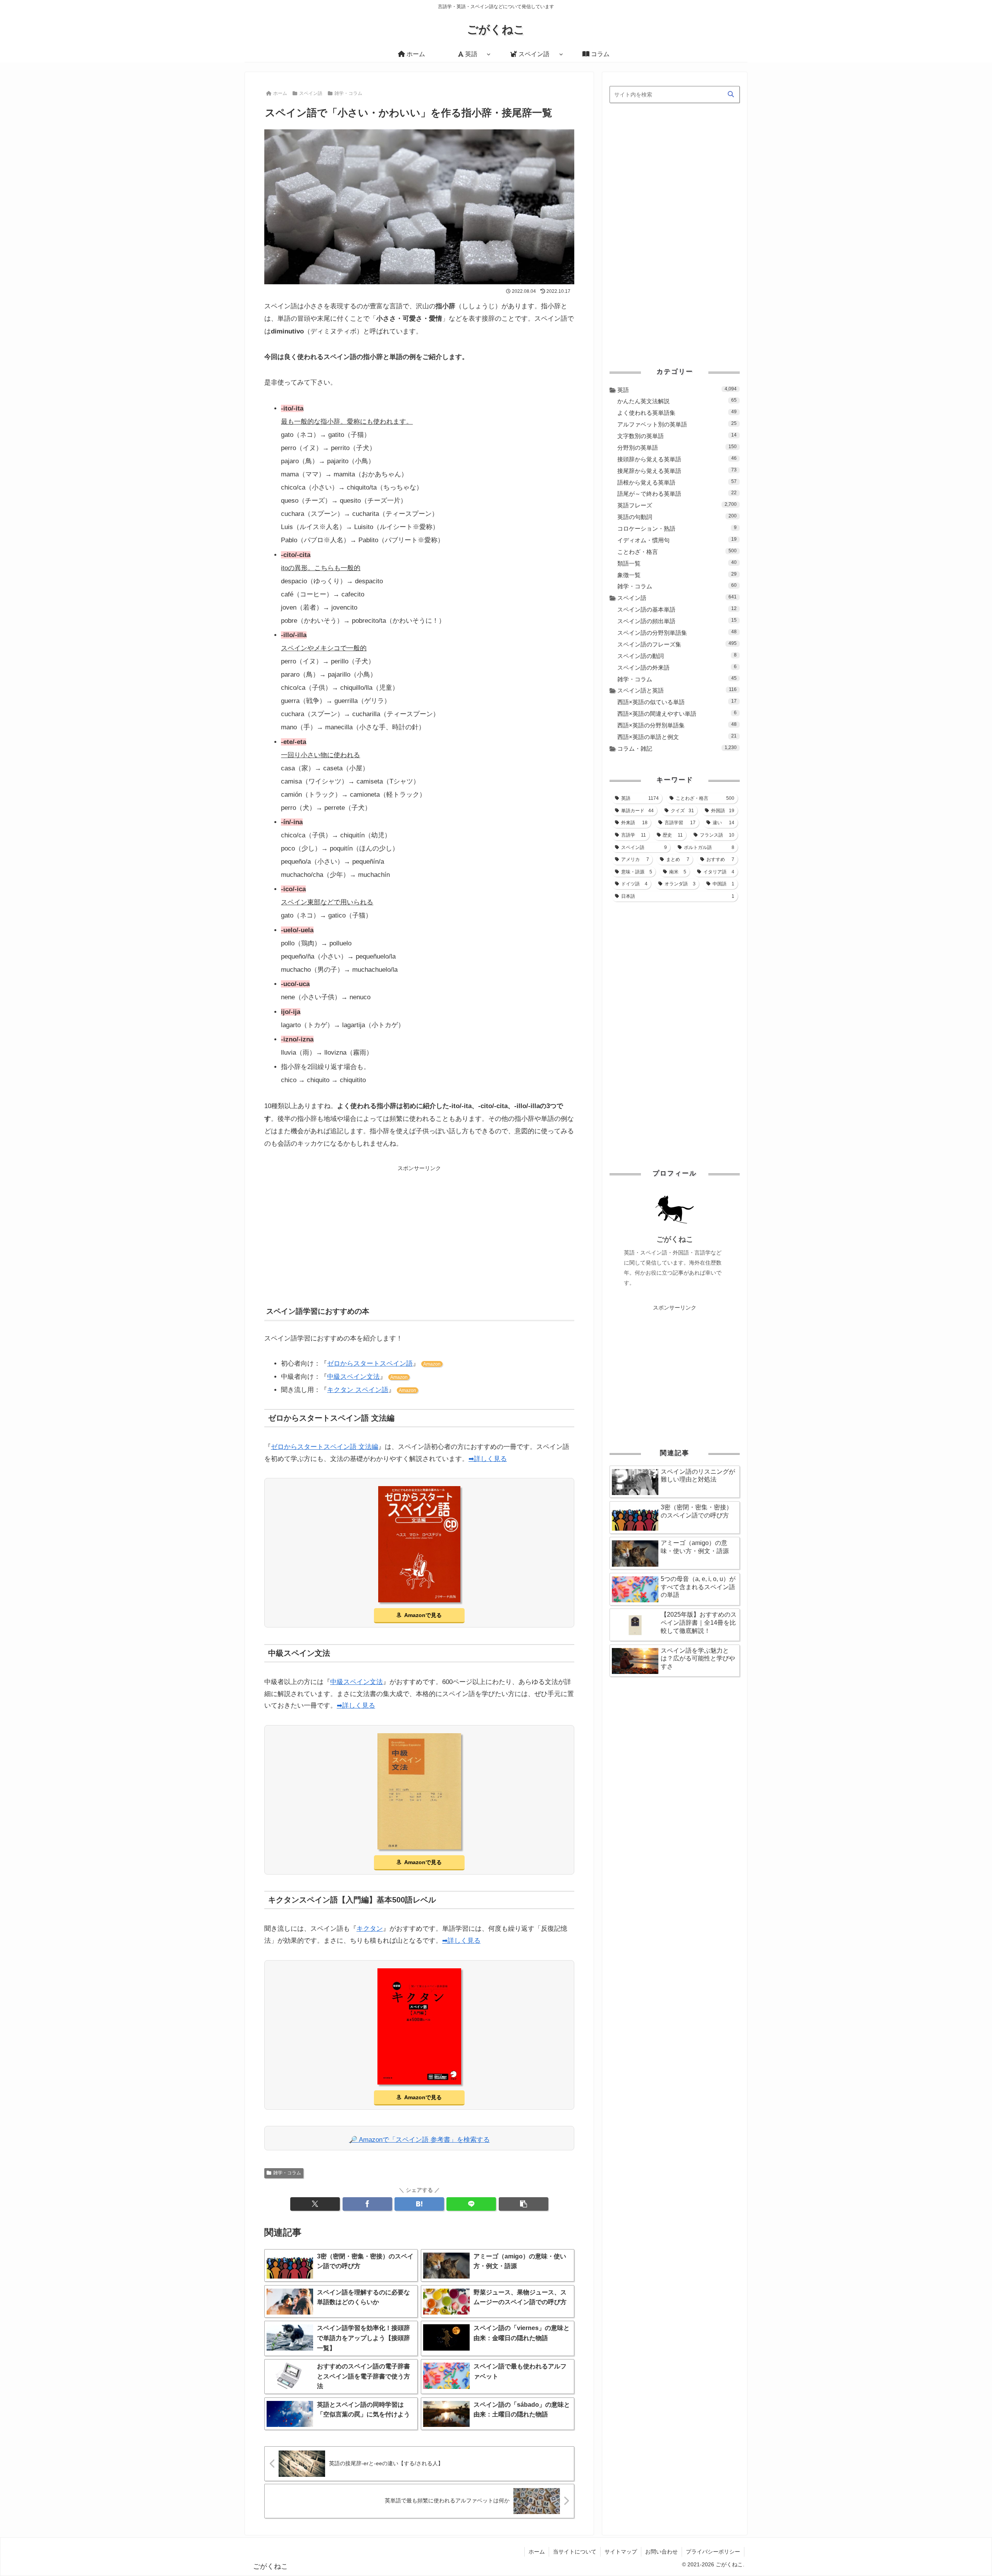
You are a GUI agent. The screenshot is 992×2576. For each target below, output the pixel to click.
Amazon (432, 1364)
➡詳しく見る (488, 1459)
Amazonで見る (423, 1615)
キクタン (370, 1929)
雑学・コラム (287, 2173)
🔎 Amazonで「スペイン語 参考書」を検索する (419, 2140)
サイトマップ (621, 2552)
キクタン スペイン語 (358, 1390)
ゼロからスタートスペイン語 (370, 1364)
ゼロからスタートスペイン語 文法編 (325, 1447)
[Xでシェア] (315, 2204)
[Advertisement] (419, 1227)
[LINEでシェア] (471, 2204)
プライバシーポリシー (713, 2552)
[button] (524, 2204)
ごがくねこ (675, 1239)
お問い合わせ (661, 2552)
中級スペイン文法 (353, 1377)
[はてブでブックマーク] (419, 2204)
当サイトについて (575, 2552)
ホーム (537, 2552)
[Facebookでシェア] (367, 2204)
